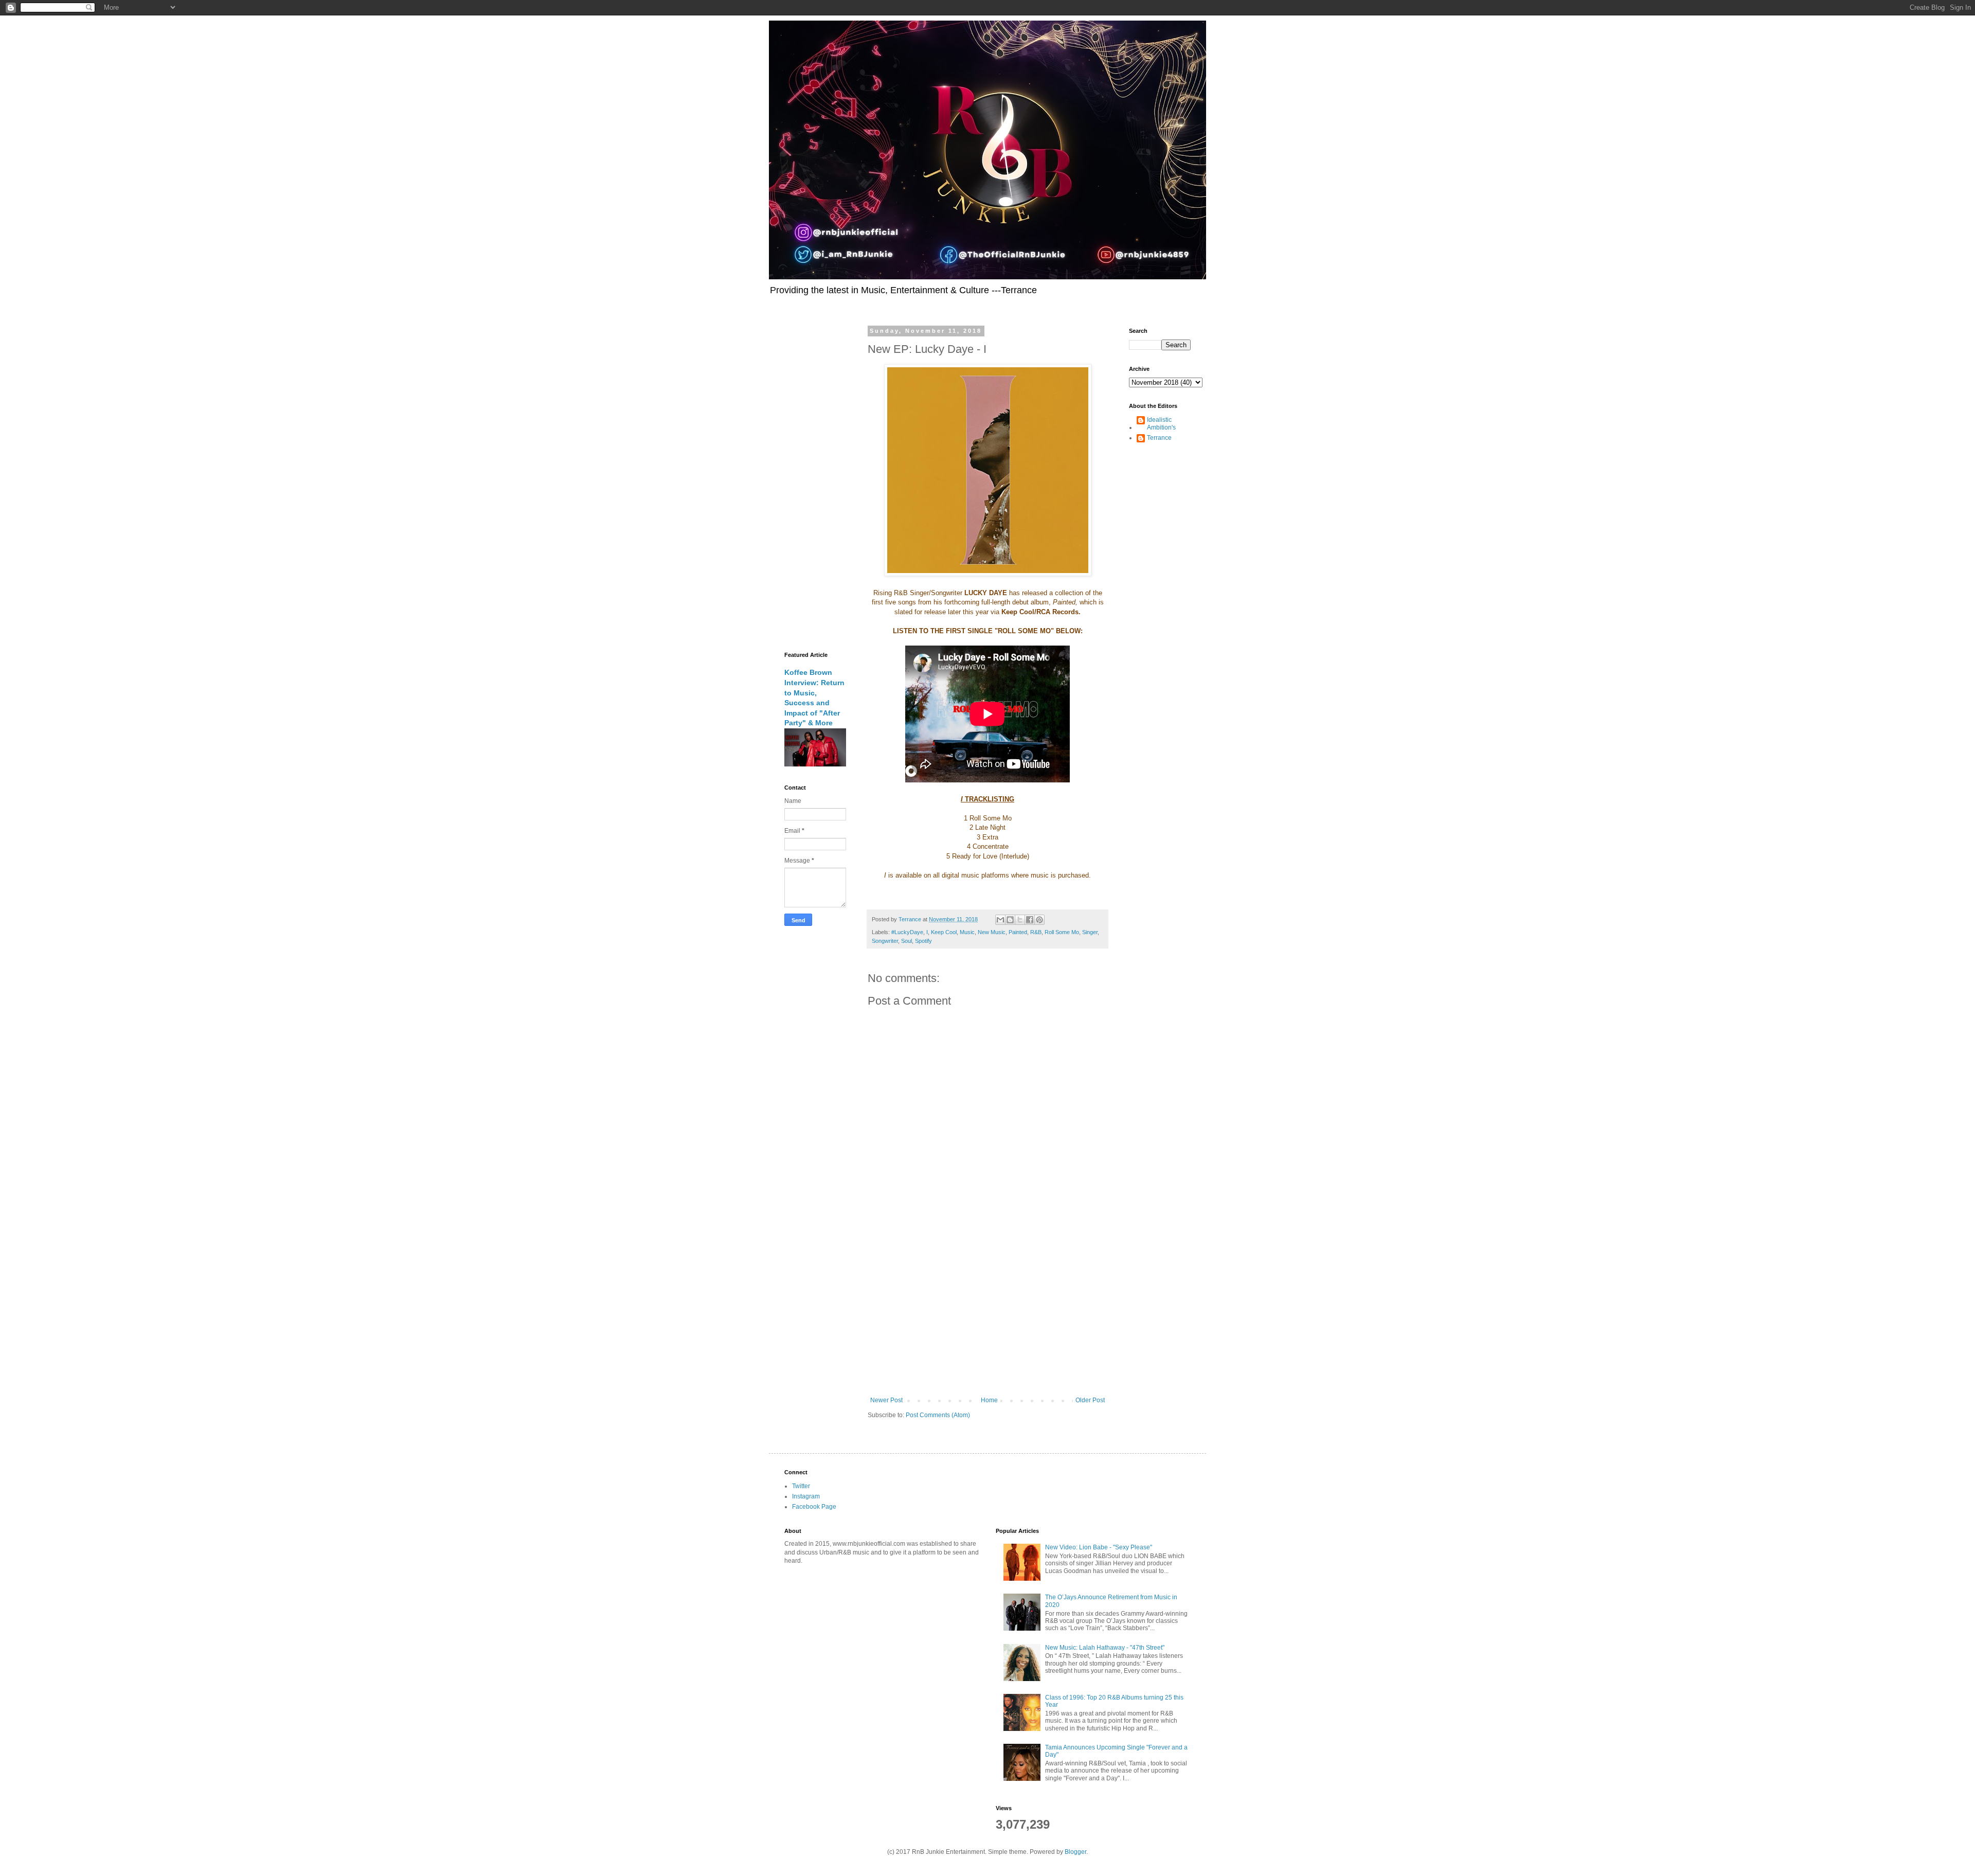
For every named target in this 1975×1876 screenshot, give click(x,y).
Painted (1018, 932)
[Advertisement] (987, 1312)
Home (989, 1400)
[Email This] (1000, 920)
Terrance (1159, 438)
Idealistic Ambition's (1161, 423)
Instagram (806, 1496)
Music (967, 932)
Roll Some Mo (1062, 932)
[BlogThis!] (1010, 920)
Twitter (801, 1486)
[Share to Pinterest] (1039, 920)
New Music (992, 932)
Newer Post (886, 1400)
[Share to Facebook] (1030, 920)
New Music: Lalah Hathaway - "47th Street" (1105, 1648)
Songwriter (885, 941)
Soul (906, 941)
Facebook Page (814, 1507)
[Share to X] (1020, 920)
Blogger (1075, 1852)
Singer (1090, 932)
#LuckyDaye (907, 932)
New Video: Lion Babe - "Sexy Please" (1099, 1547)
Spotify (923, 941)
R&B (1036, 932)
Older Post (1090, 1400)
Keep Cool (944, 932)
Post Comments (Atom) (938, 1415)
